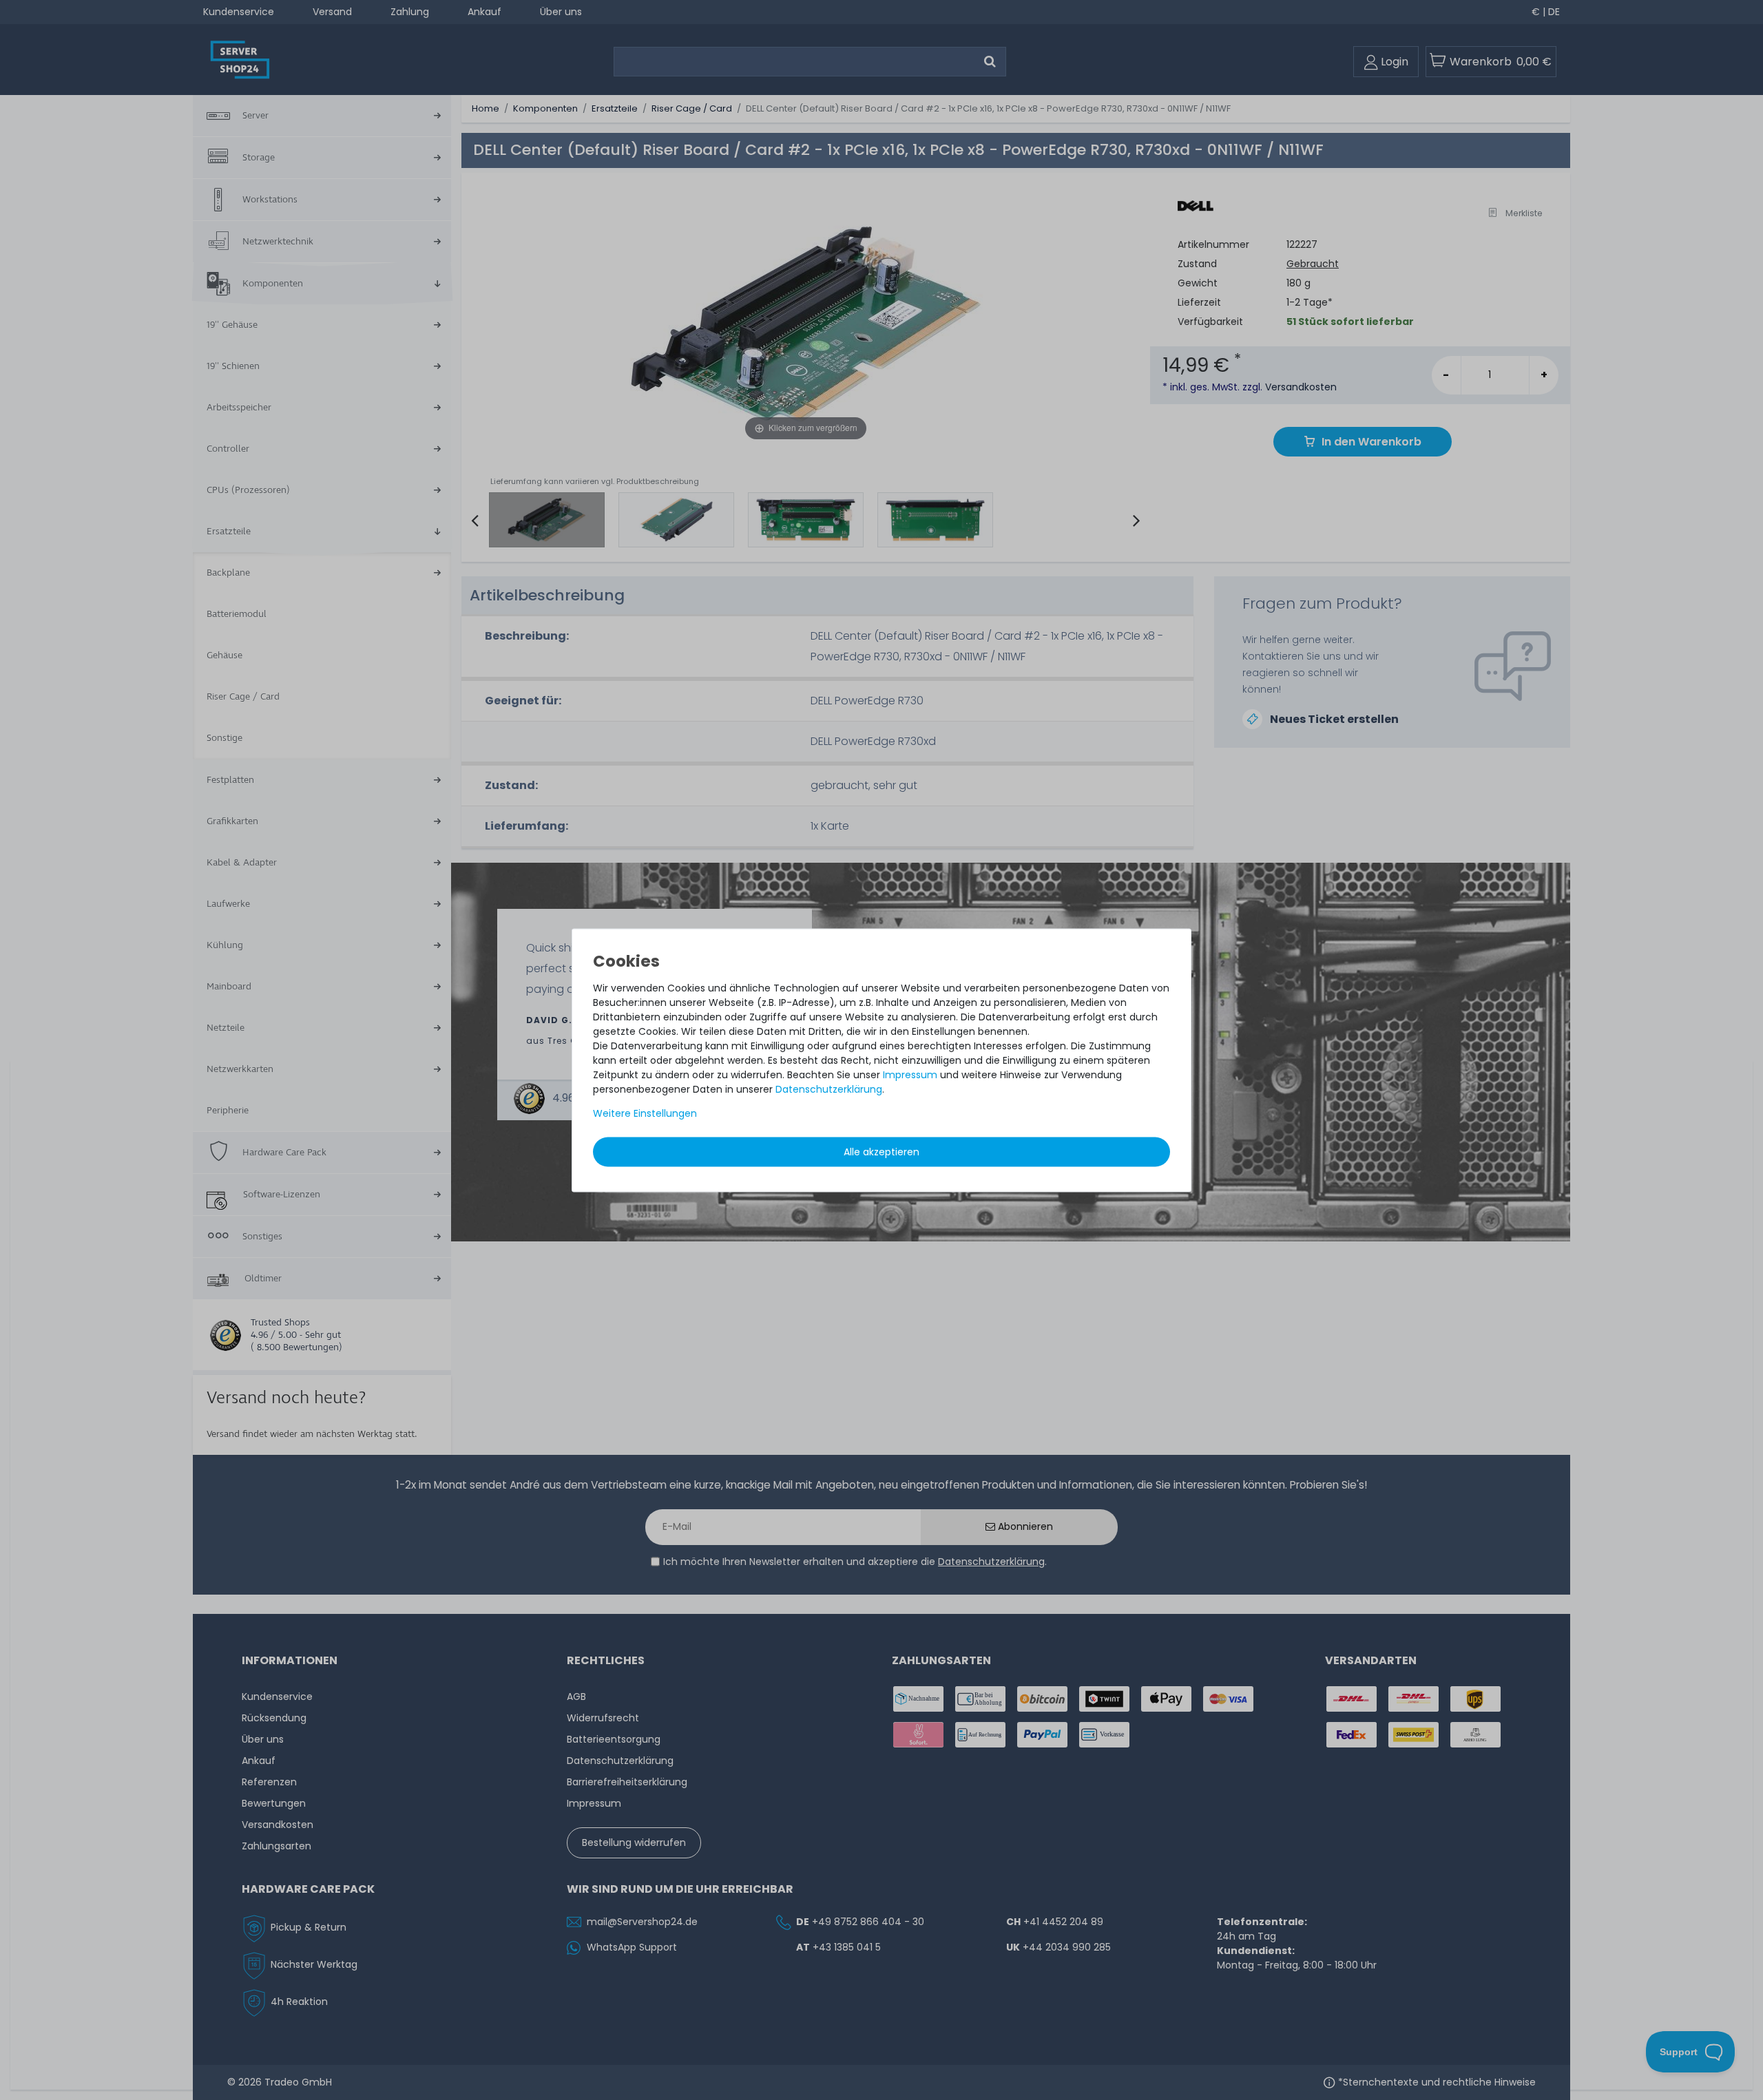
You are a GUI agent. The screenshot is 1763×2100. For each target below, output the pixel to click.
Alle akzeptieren (881, 1152)
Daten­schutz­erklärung (829, 1089)
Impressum (910, 1075)
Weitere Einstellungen (645, 1113)
